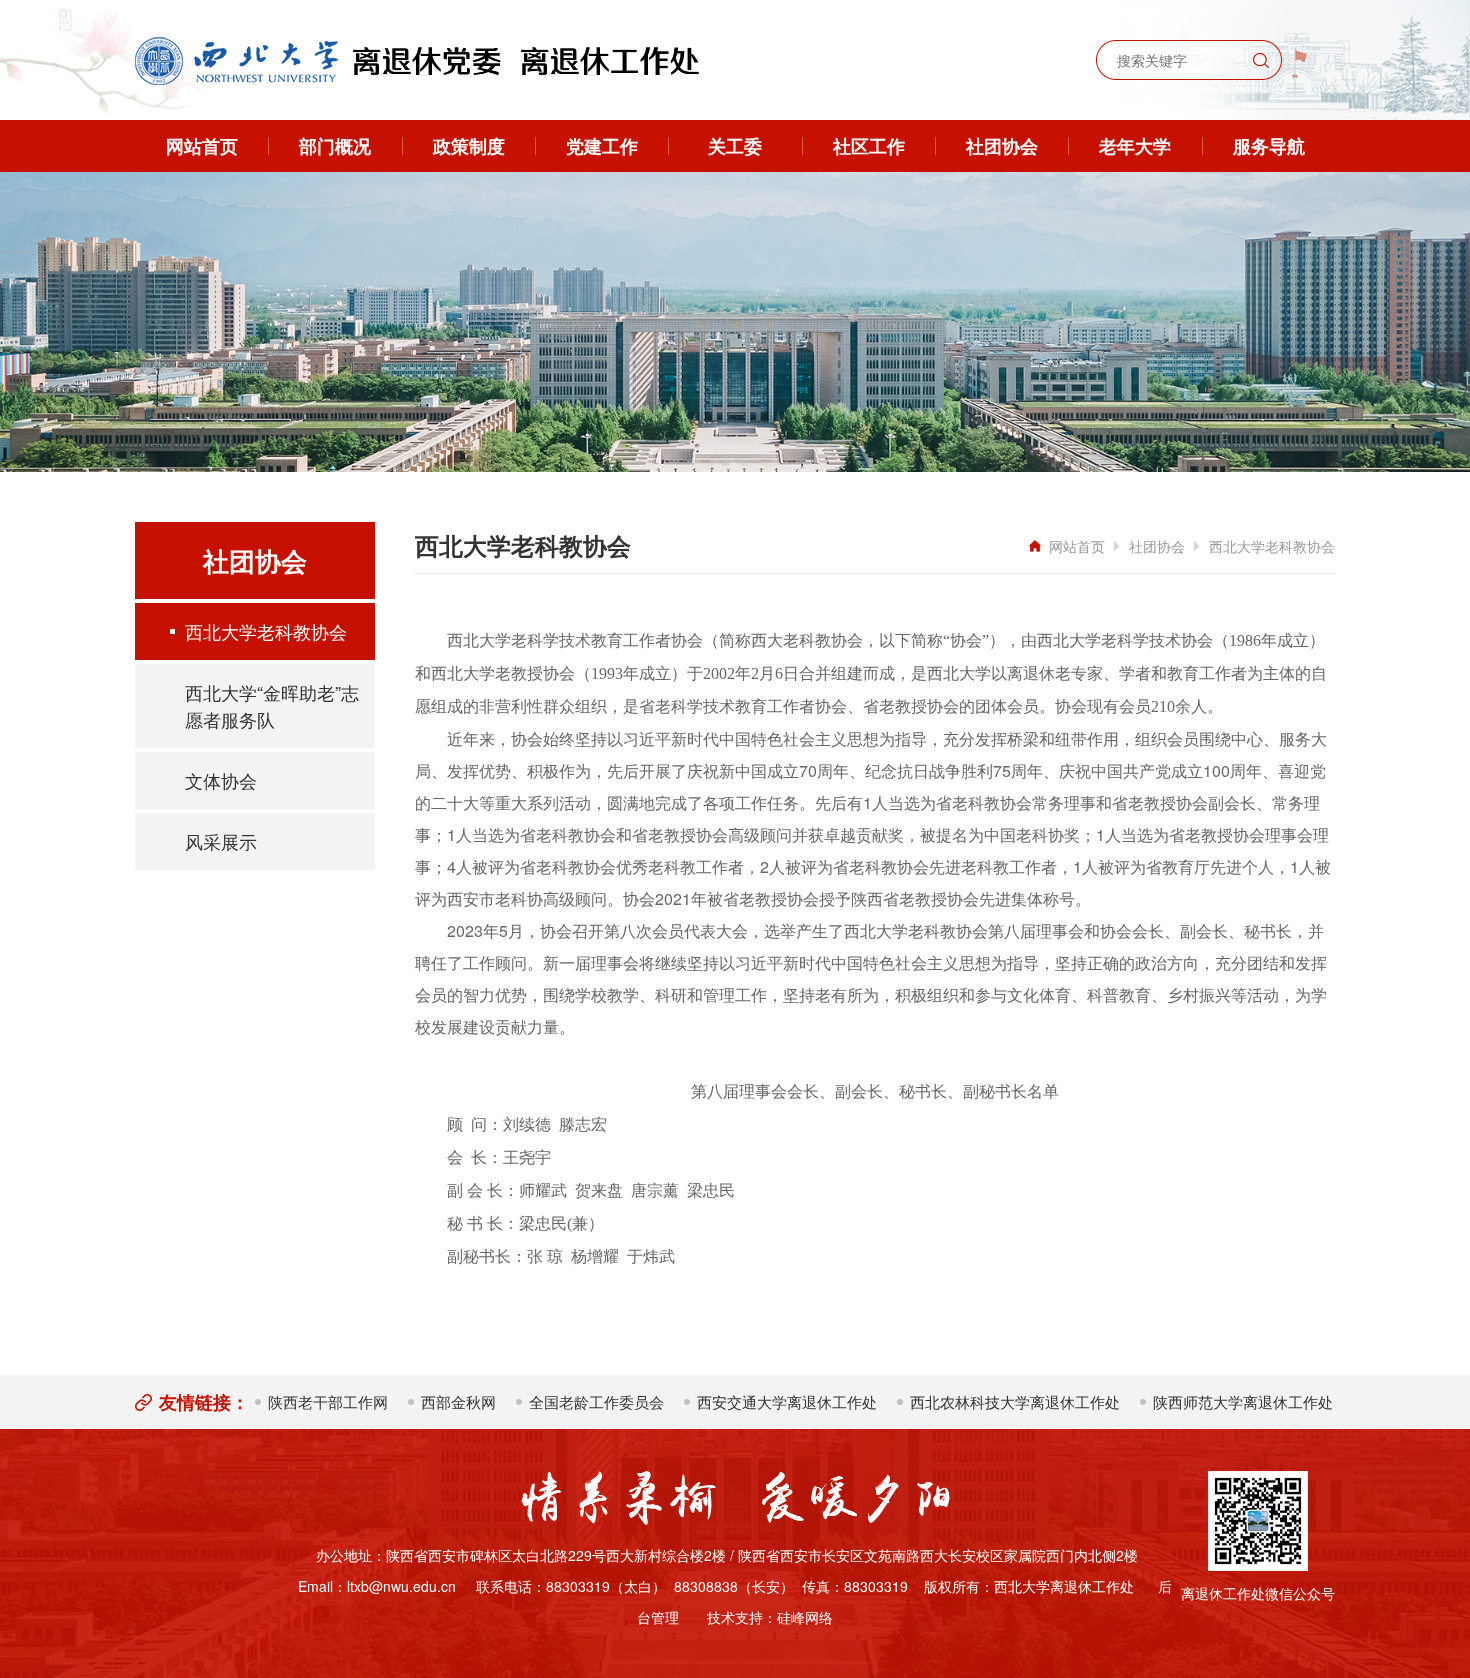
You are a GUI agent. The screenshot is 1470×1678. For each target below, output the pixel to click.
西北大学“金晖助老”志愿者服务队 (272, 705)
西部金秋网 (458, 1401)
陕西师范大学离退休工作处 (1243, 1401)
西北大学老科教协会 (266, 631)
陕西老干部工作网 (328, 1401)
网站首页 (202, 146)
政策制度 (469, 146)
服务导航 (1269, 146)
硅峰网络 (805, 1617)
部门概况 (335, 146)
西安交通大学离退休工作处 (787, 1401)
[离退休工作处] (417, 61)
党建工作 (602, 146)
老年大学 (1135, 146)
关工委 (735, 146)
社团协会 (1002, 146)
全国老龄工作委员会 (596, 1401)
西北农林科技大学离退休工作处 (1015, 1401)
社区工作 (869, 146)
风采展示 (221, 841)
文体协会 (221, 780)
